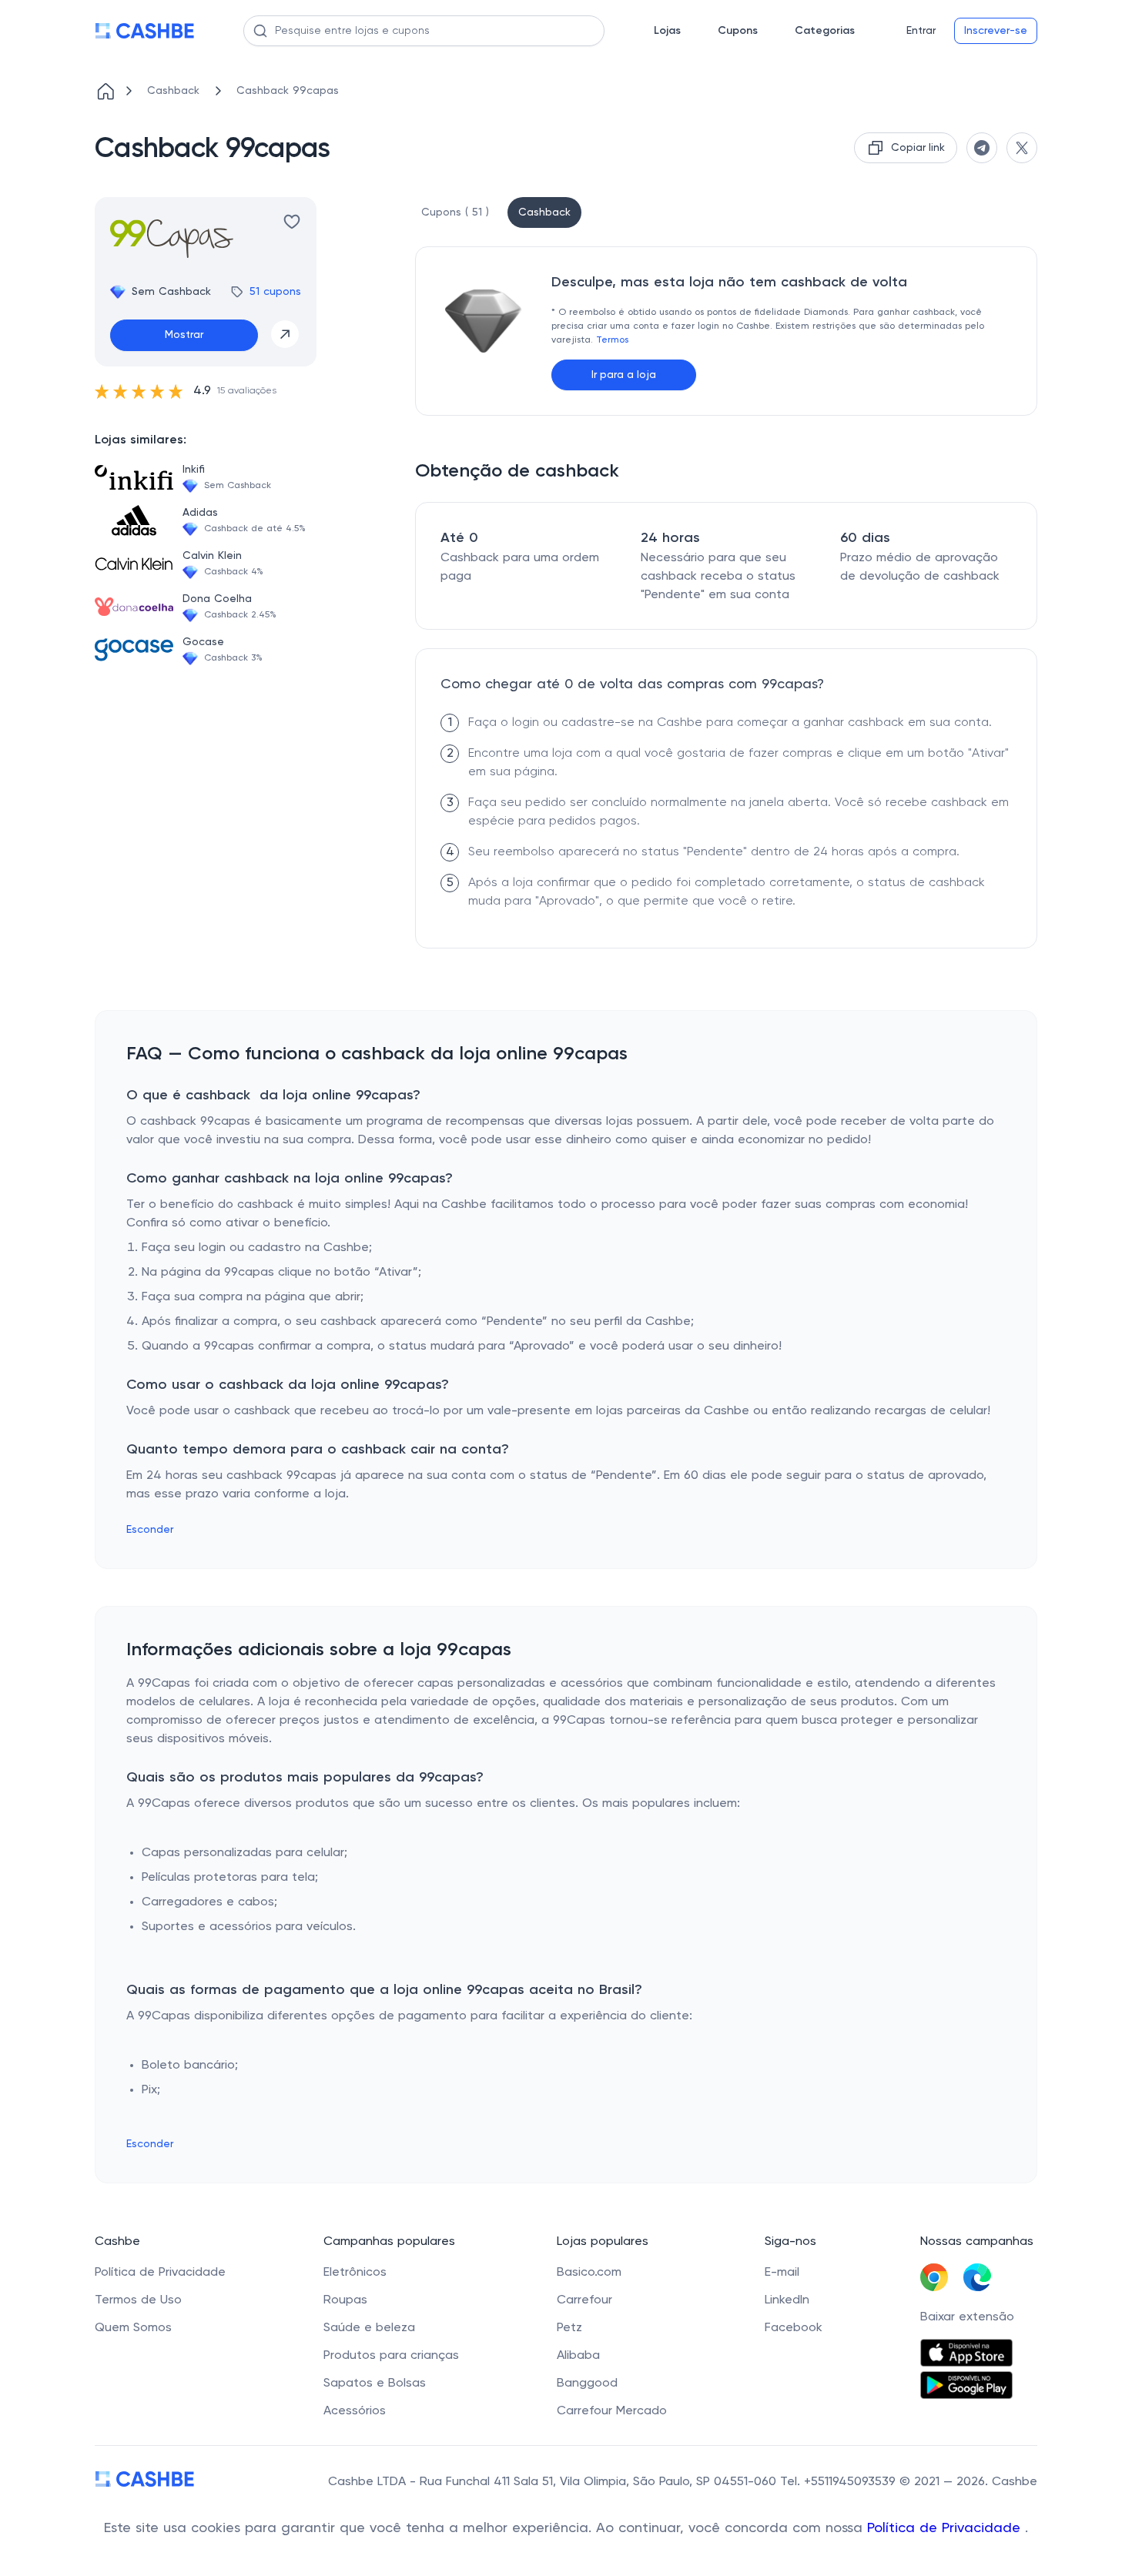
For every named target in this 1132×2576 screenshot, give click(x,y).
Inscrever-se (996, 31)
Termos (612, 340)
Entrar (921, 31)
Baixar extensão (967, 2317)
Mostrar (184, 335)
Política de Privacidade (946, 2528)
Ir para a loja (624, 375)
